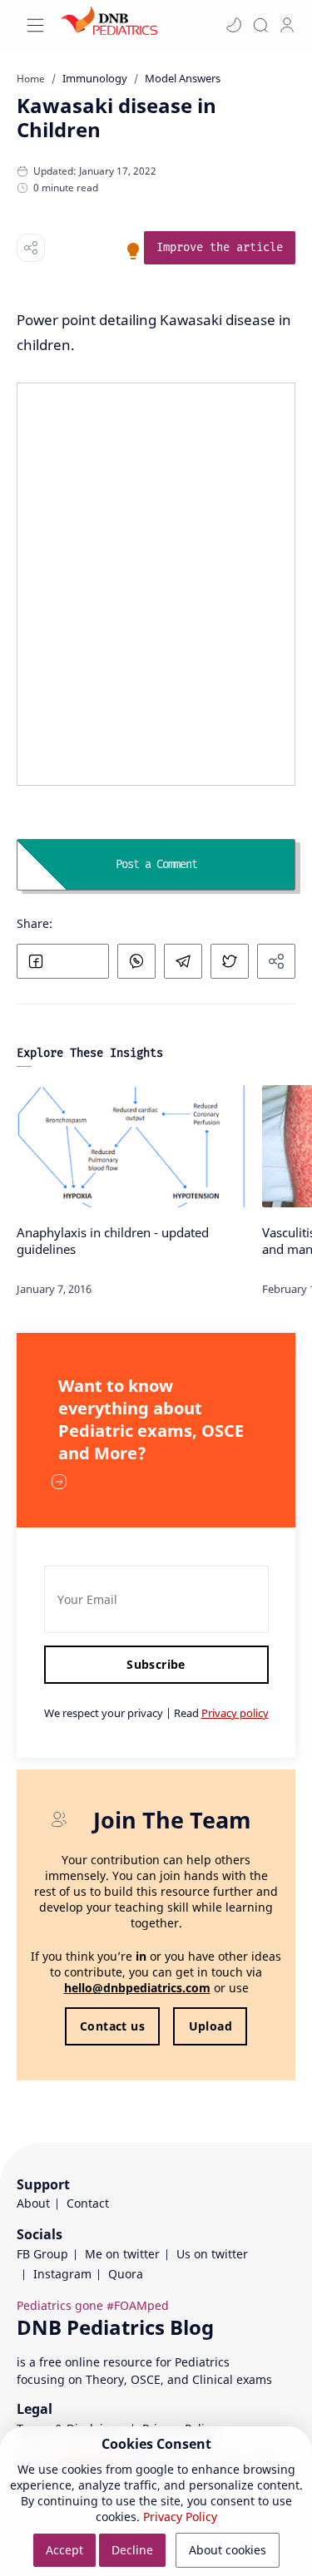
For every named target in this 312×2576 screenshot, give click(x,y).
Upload (210, 2026)
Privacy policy (235, 1713)
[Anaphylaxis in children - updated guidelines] (133, 1146)
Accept (64, 2550)
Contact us (112, 2026)
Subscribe (156, 1664)
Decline (132, 2550)
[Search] (260, 25)
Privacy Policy (180, 2517)
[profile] (287, 25)
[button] (234, 25)
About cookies (228, 2550)
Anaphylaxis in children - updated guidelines (113, 1241)
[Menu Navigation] (35, 25)
